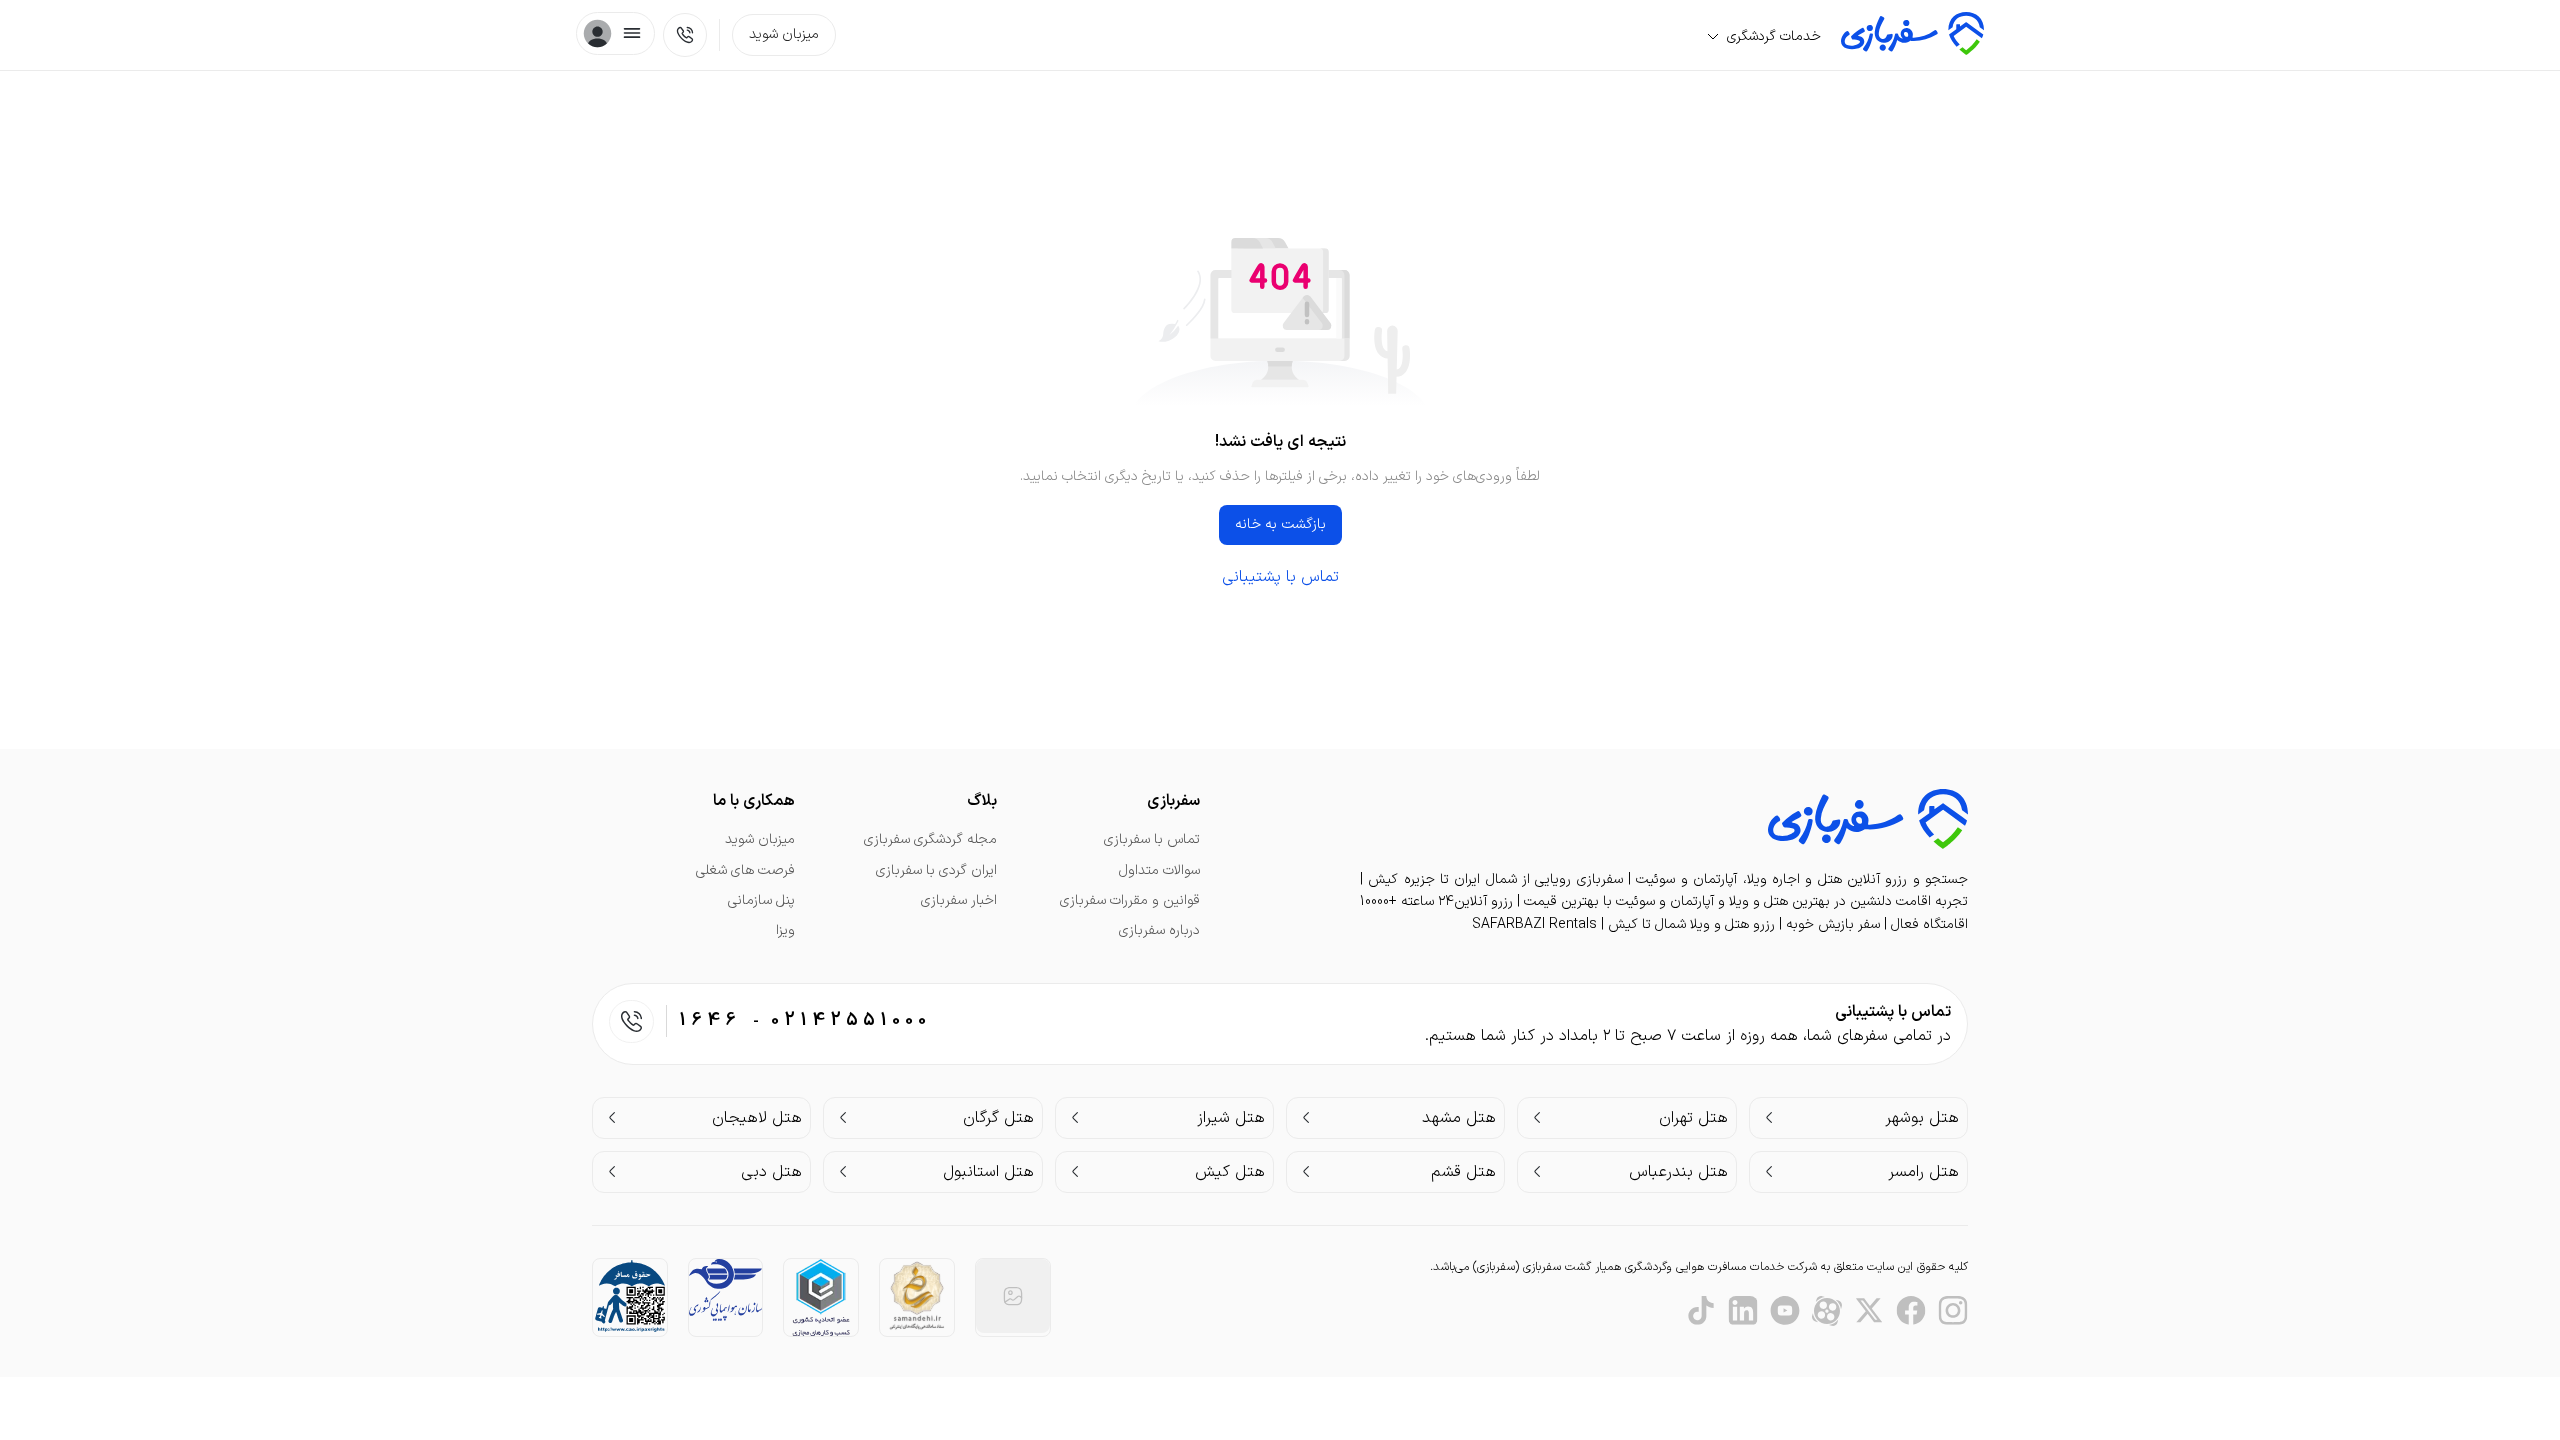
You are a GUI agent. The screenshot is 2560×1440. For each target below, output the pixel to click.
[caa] (726, 1290)
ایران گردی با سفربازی (936, 870)
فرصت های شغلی (745, 870)
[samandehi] (917, 1296)
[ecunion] (821, 1297)
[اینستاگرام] (1953, 1311)
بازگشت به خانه (1280, 524)
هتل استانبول (988, 1172)
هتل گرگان (998, 1118)
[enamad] (1013, 1296)
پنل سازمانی (761, 900)
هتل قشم (1463, 1172)
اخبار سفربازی (959, 900)
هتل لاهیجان (757, 1118)
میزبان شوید (784, 34)
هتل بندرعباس (1678, 1172)
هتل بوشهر (1922, 1118)
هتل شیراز (1231, 1118)
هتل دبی (771, 1172)
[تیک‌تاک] (1701, 1311)
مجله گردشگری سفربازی (930, 839)
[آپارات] (1827, 1311)
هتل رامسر (1923, 1172)
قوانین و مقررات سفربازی (1130, 900)
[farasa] (630, 1296)
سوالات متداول (1159, 870)
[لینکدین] (1743, 1311)
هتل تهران (1693, 1118)
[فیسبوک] (1911, 1311)
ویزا (785, 930)
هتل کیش (1230, 1172)
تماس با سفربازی (1152, 839)
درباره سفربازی (1159, 930)
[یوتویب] (1785, 1311)
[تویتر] (1869, 1311)
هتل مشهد (1459, 1118)
